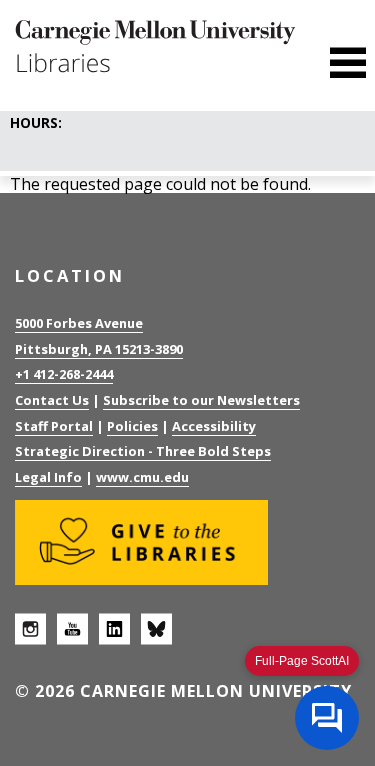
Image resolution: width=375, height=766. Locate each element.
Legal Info (48, 477)
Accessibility (214, 426)
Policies (132, 426)
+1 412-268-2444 (64, 374)
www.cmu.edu (142, 477)
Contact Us (52, 400)
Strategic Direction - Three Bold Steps (143, 451)
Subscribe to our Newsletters (201, 400)
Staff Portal (54, 426)
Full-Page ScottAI (302, 661)
